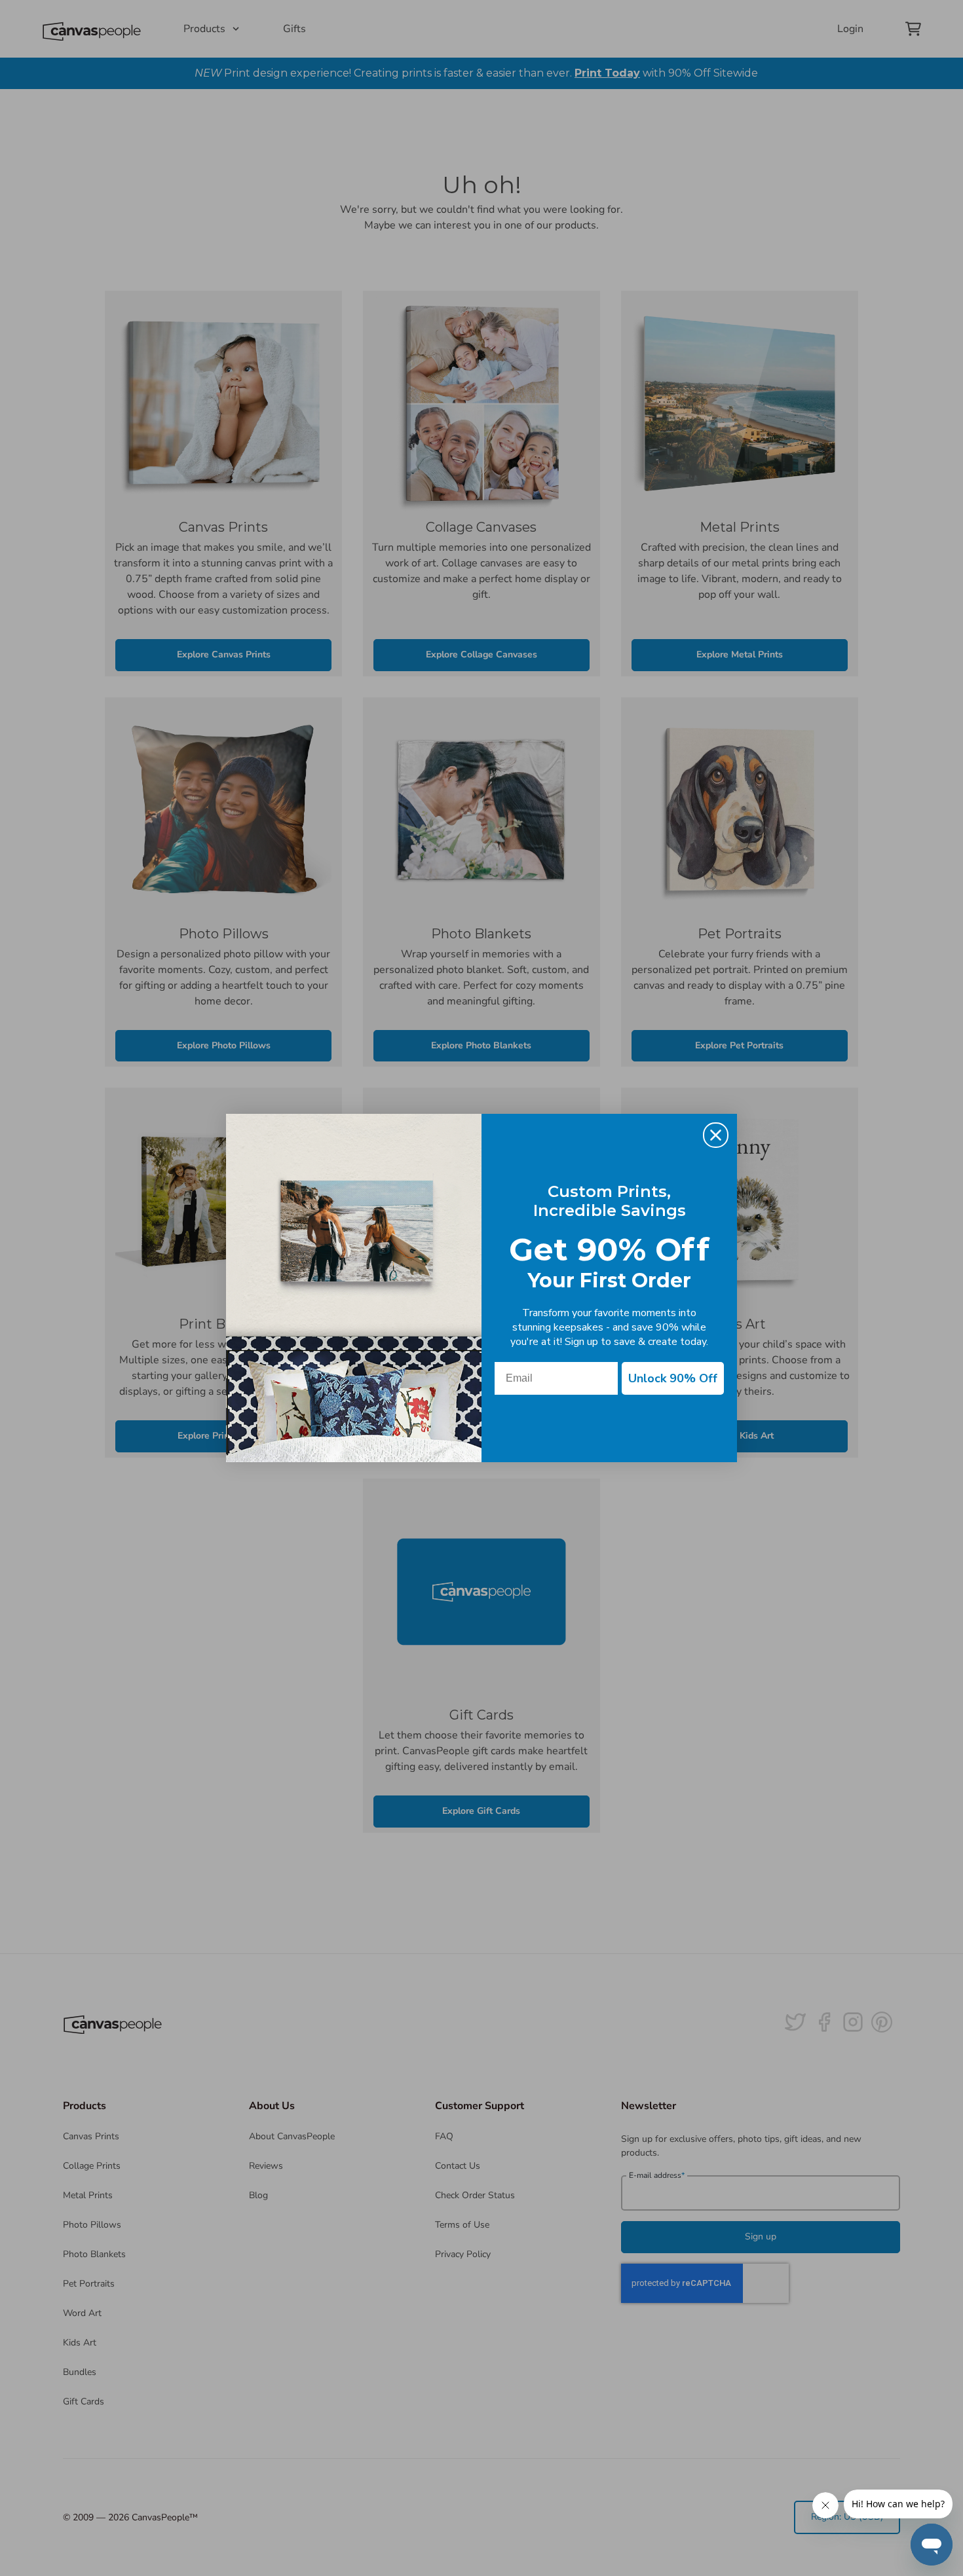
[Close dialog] (716, 1135)
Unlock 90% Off (673, 1378)
